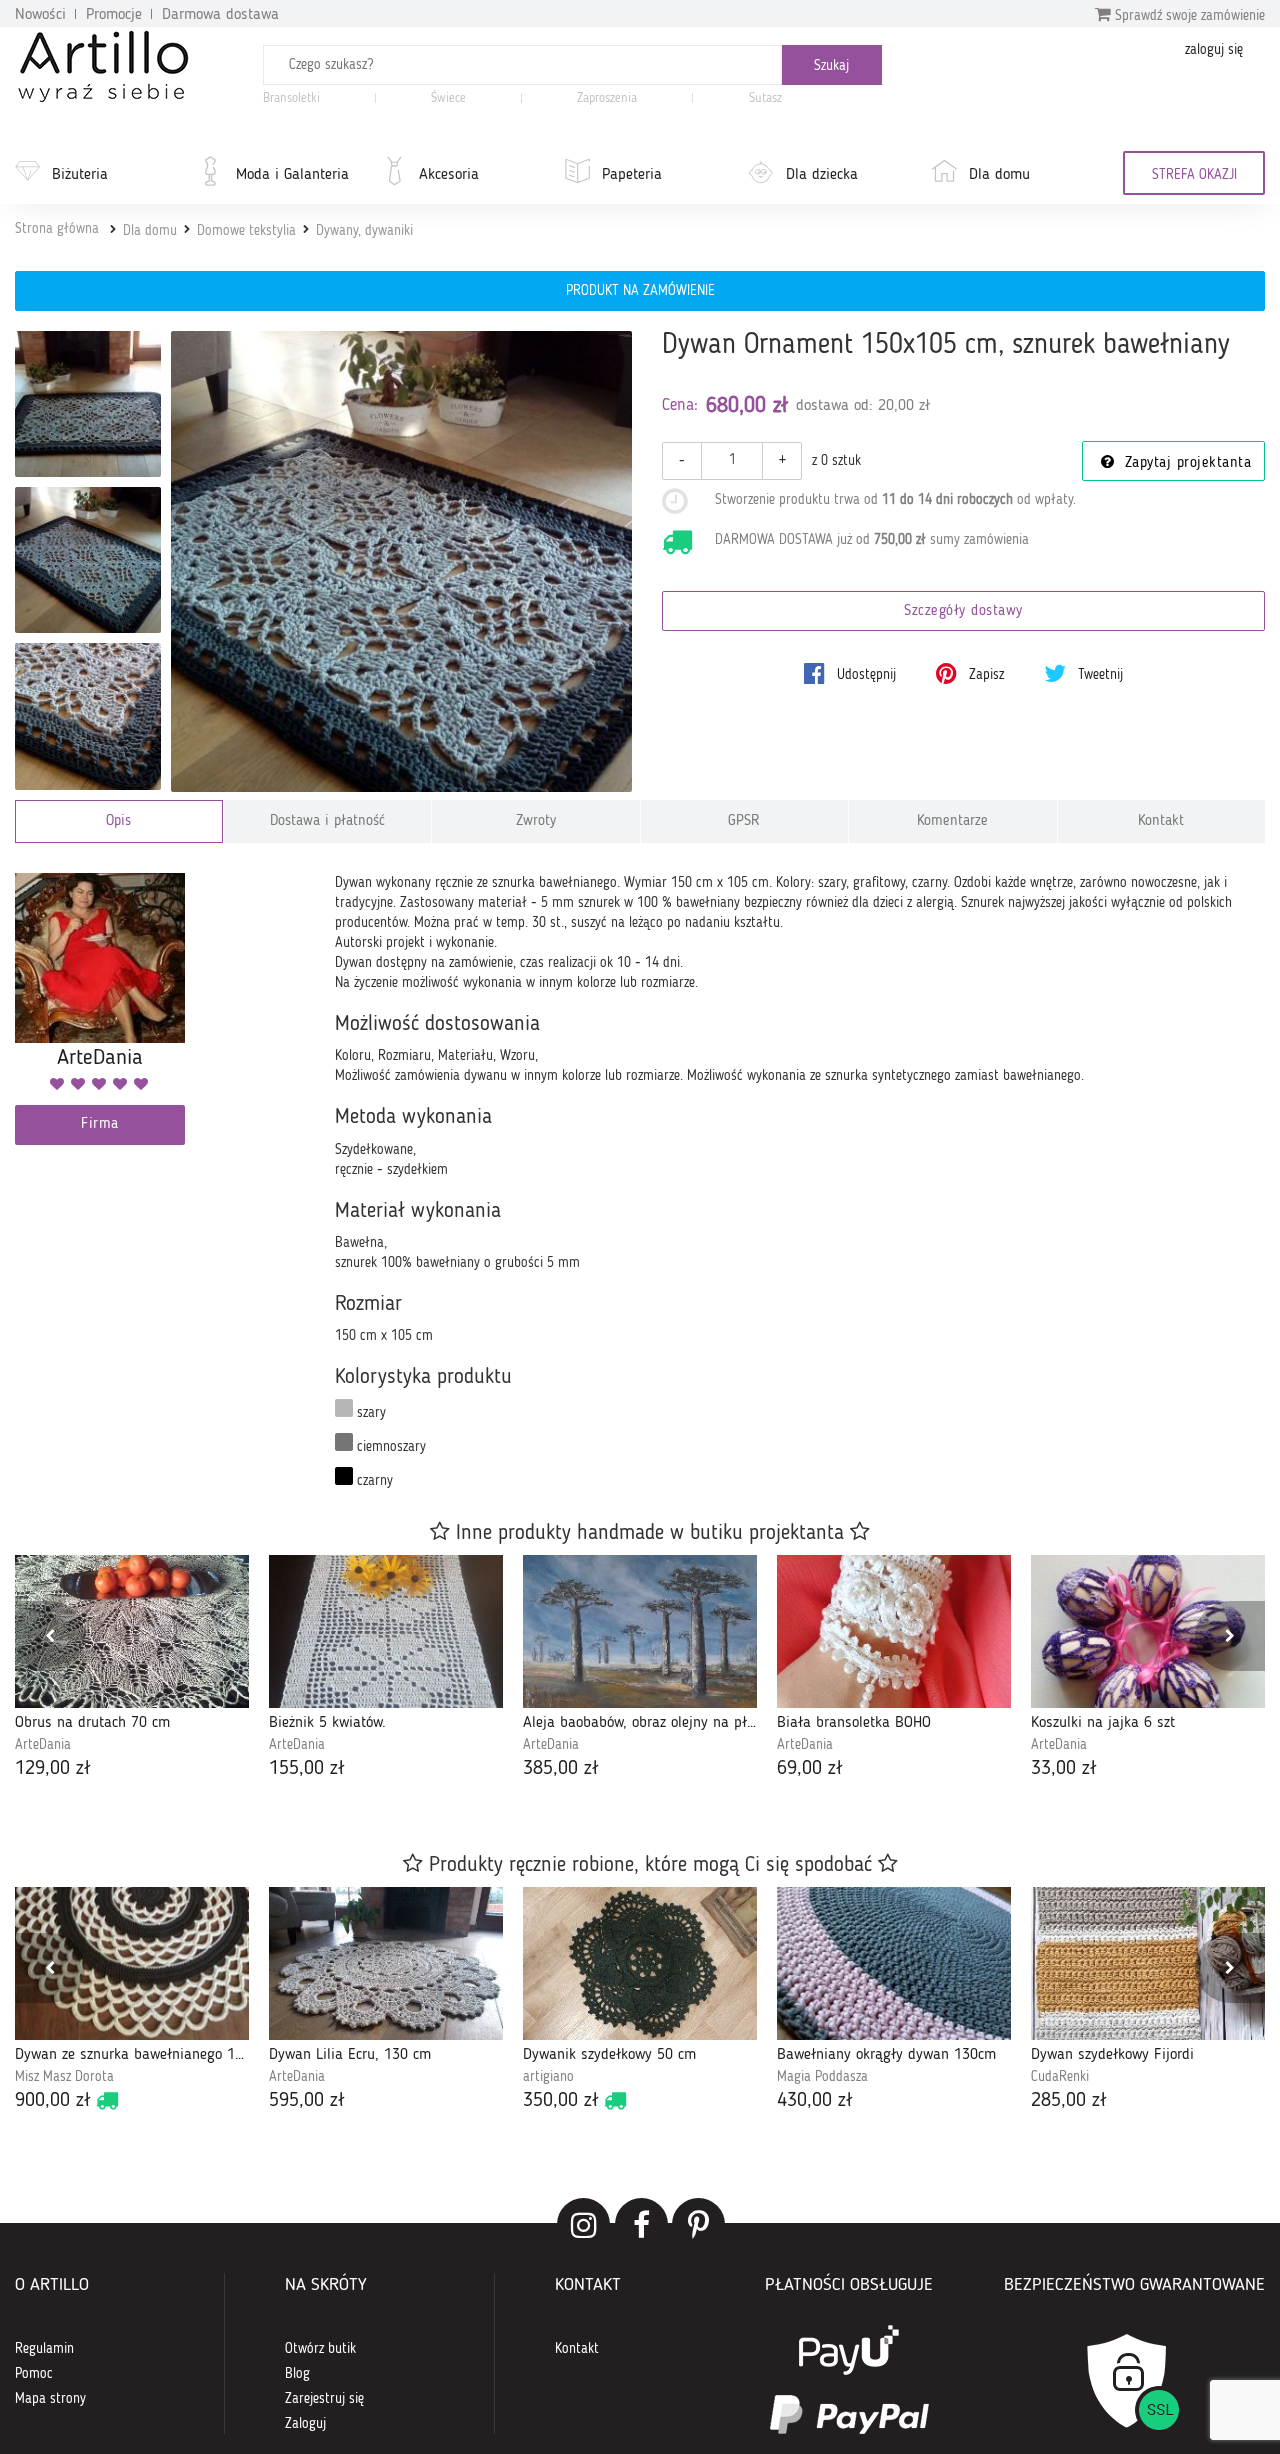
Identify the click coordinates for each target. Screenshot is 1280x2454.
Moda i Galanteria (292, 175)
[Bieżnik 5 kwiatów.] (386, 1631)
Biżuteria (80, 175)
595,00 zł (307, 2101)
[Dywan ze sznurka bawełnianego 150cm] (132, 1963)
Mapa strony (50, 2399)
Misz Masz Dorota (64, 2077)
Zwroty (536, 821)
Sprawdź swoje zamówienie (1188, 16)
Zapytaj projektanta (1185, 463)
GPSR (744, 821)
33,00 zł (1064, 1769)
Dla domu (999, 175)
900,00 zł (53, 2101)
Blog (297, 2374)
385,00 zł (561, 1769)
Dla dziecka (822, 175)
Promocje (114, 15)
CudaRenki (1060, 2077)
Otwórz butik (320, 2349)
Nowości (40, 15)
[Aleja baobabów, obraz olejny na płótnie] (640, 1631)
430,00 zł (815, 2101)
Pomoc (34, 2374)
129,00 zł (53, 1769)
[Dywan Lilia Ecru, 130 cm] (386, 1963)
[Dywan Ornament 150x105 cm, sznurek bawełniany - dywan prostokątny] (88, 716)
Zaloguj (305, 2424)
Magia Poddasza (822, 2077)
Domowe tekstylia (246, 231)
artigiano (548, 2077)
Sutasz (765, 98)
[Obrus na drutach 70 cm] (132, 1631)
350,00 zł (561, 2101)
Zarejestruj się (324, 2399)
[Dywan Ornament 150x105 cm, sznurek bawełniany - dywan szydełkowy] (88, 404)
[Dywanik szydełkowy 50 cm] (640, 1963)
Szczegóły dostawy (963, 611)
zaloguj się (1214, 50)
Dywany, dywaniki (364, 231)
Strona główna (57, 229)
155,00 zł (307, 1769)
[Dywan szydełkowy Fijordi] (1148, 1963)
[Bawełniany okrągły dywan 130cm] (894, 1963)
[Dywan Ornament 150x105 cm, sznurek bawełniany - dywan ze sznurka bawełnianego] (88, 560)
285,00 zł (1069, 2101)
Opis (118, 821)
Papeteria (632, 175)
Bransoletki (291, 98)
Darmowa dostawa (220, 15)
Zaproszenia (607, 98)
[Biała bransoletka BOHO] (894, 1631)
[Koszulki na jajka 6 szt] (1148, 1631)
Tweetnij (1098, 675)
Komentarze (952, 821)
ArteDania (43, 1745)
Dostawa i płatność (327, 821)
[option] (132, 1669)
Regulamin (44, 2349)
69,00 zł (810, 1769)
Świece (448, 98)
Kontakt (1161, 821)
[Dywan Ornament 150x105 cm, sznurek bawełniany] (401, 561)
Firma (100, 1124)
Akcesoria (449, 175)
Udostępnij (864, 675)
